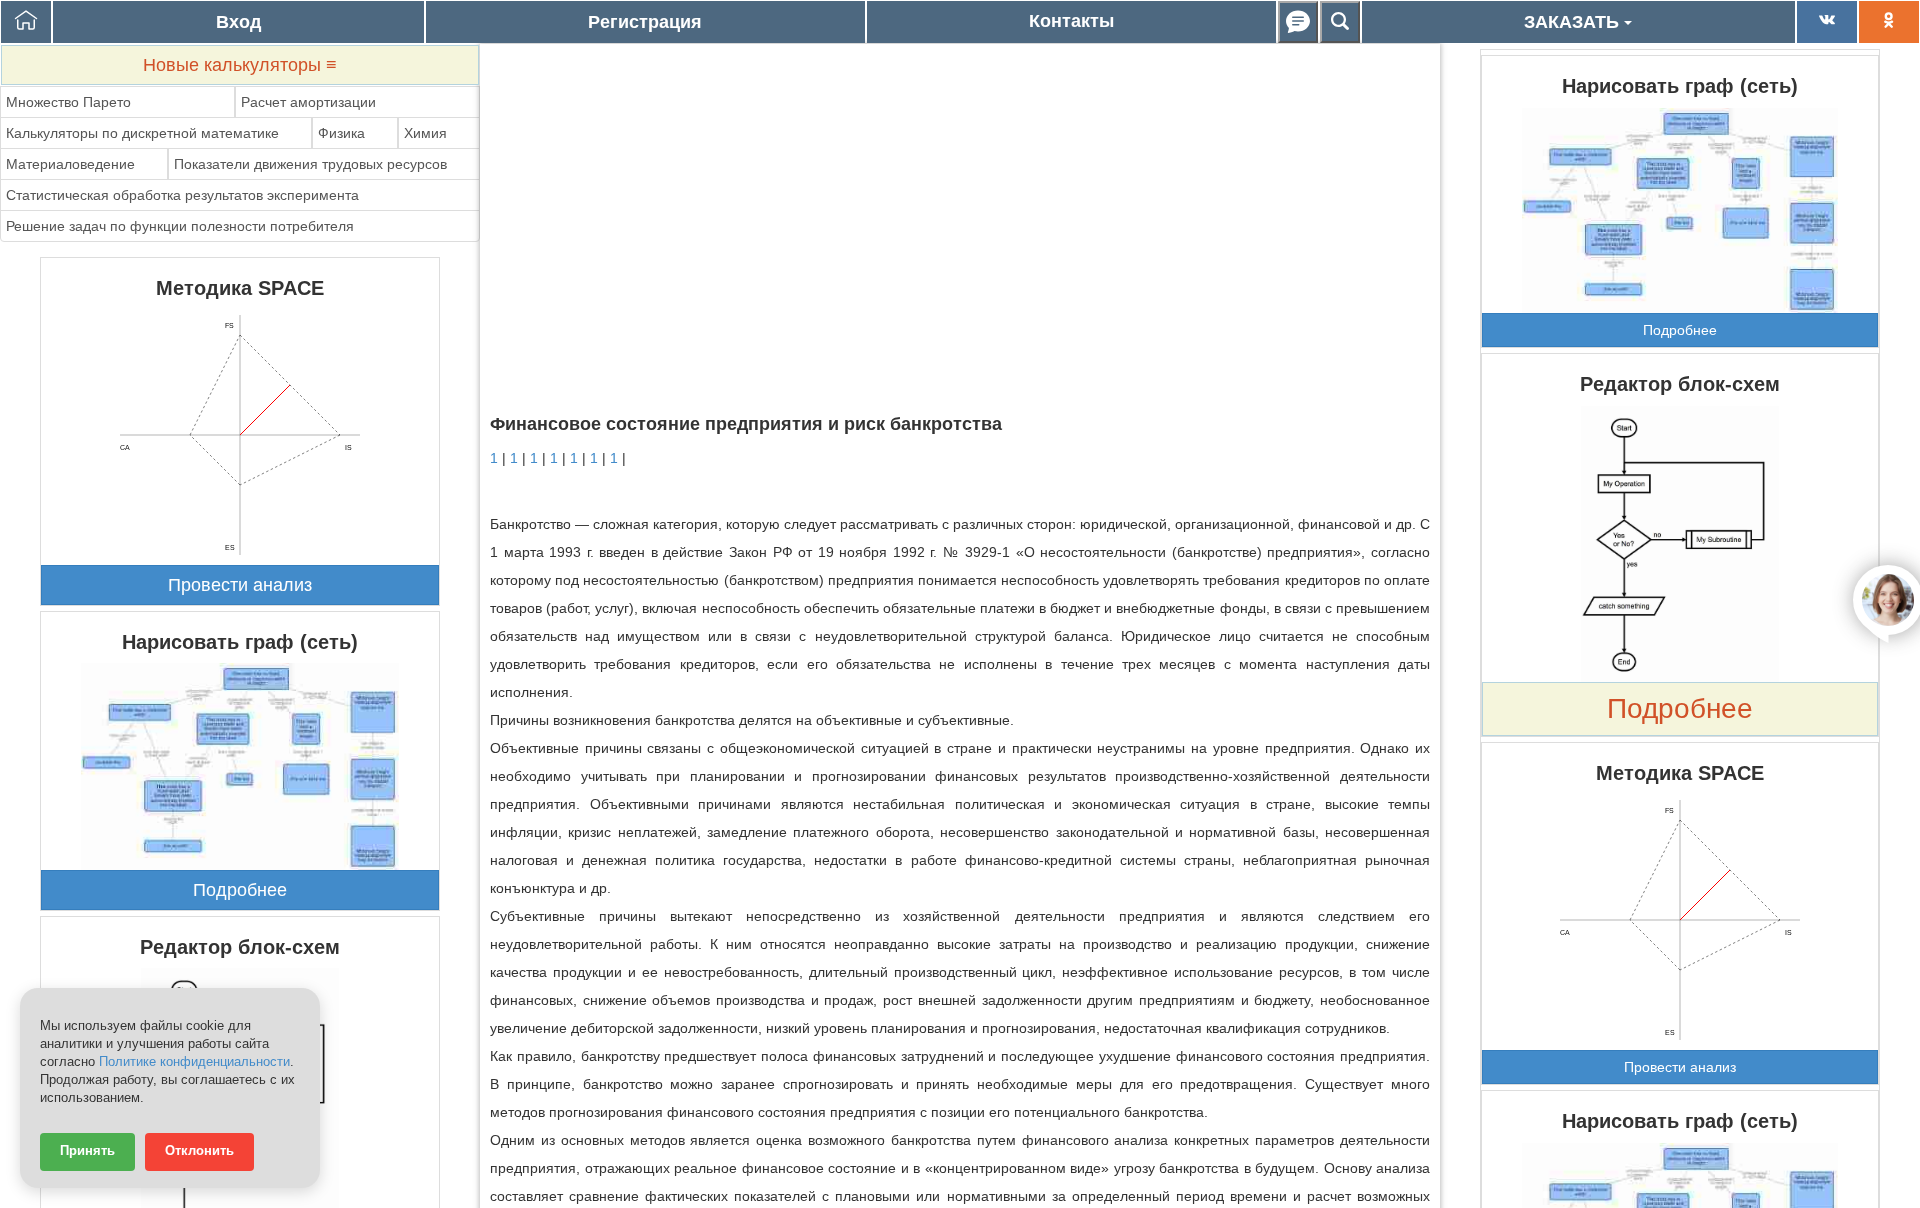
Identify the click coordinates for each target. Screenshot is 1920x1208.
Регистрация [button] (645, 22)
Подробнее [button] (240, 890)
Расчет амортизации (308, 102)
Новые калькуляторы (240, 65)
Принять (87, 1151)
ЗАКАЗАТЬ (1574, 22)
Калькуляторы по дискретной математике (142, 133)
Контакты (1071, 21)
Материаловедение (70, 164)
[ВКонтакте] (1827, 22)
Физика (341, 133)
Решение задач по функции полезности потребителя (180, 226)
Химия (425, 133)
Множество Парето (68, 102)
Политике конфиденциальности (194, 1062)
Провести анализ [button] (240, 585)
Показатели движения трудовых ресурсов (310, 164)
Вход (238, 22)
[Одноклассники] (1889, 22)
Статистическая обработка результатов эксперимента (182, 195)
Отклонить (199, 1151)
